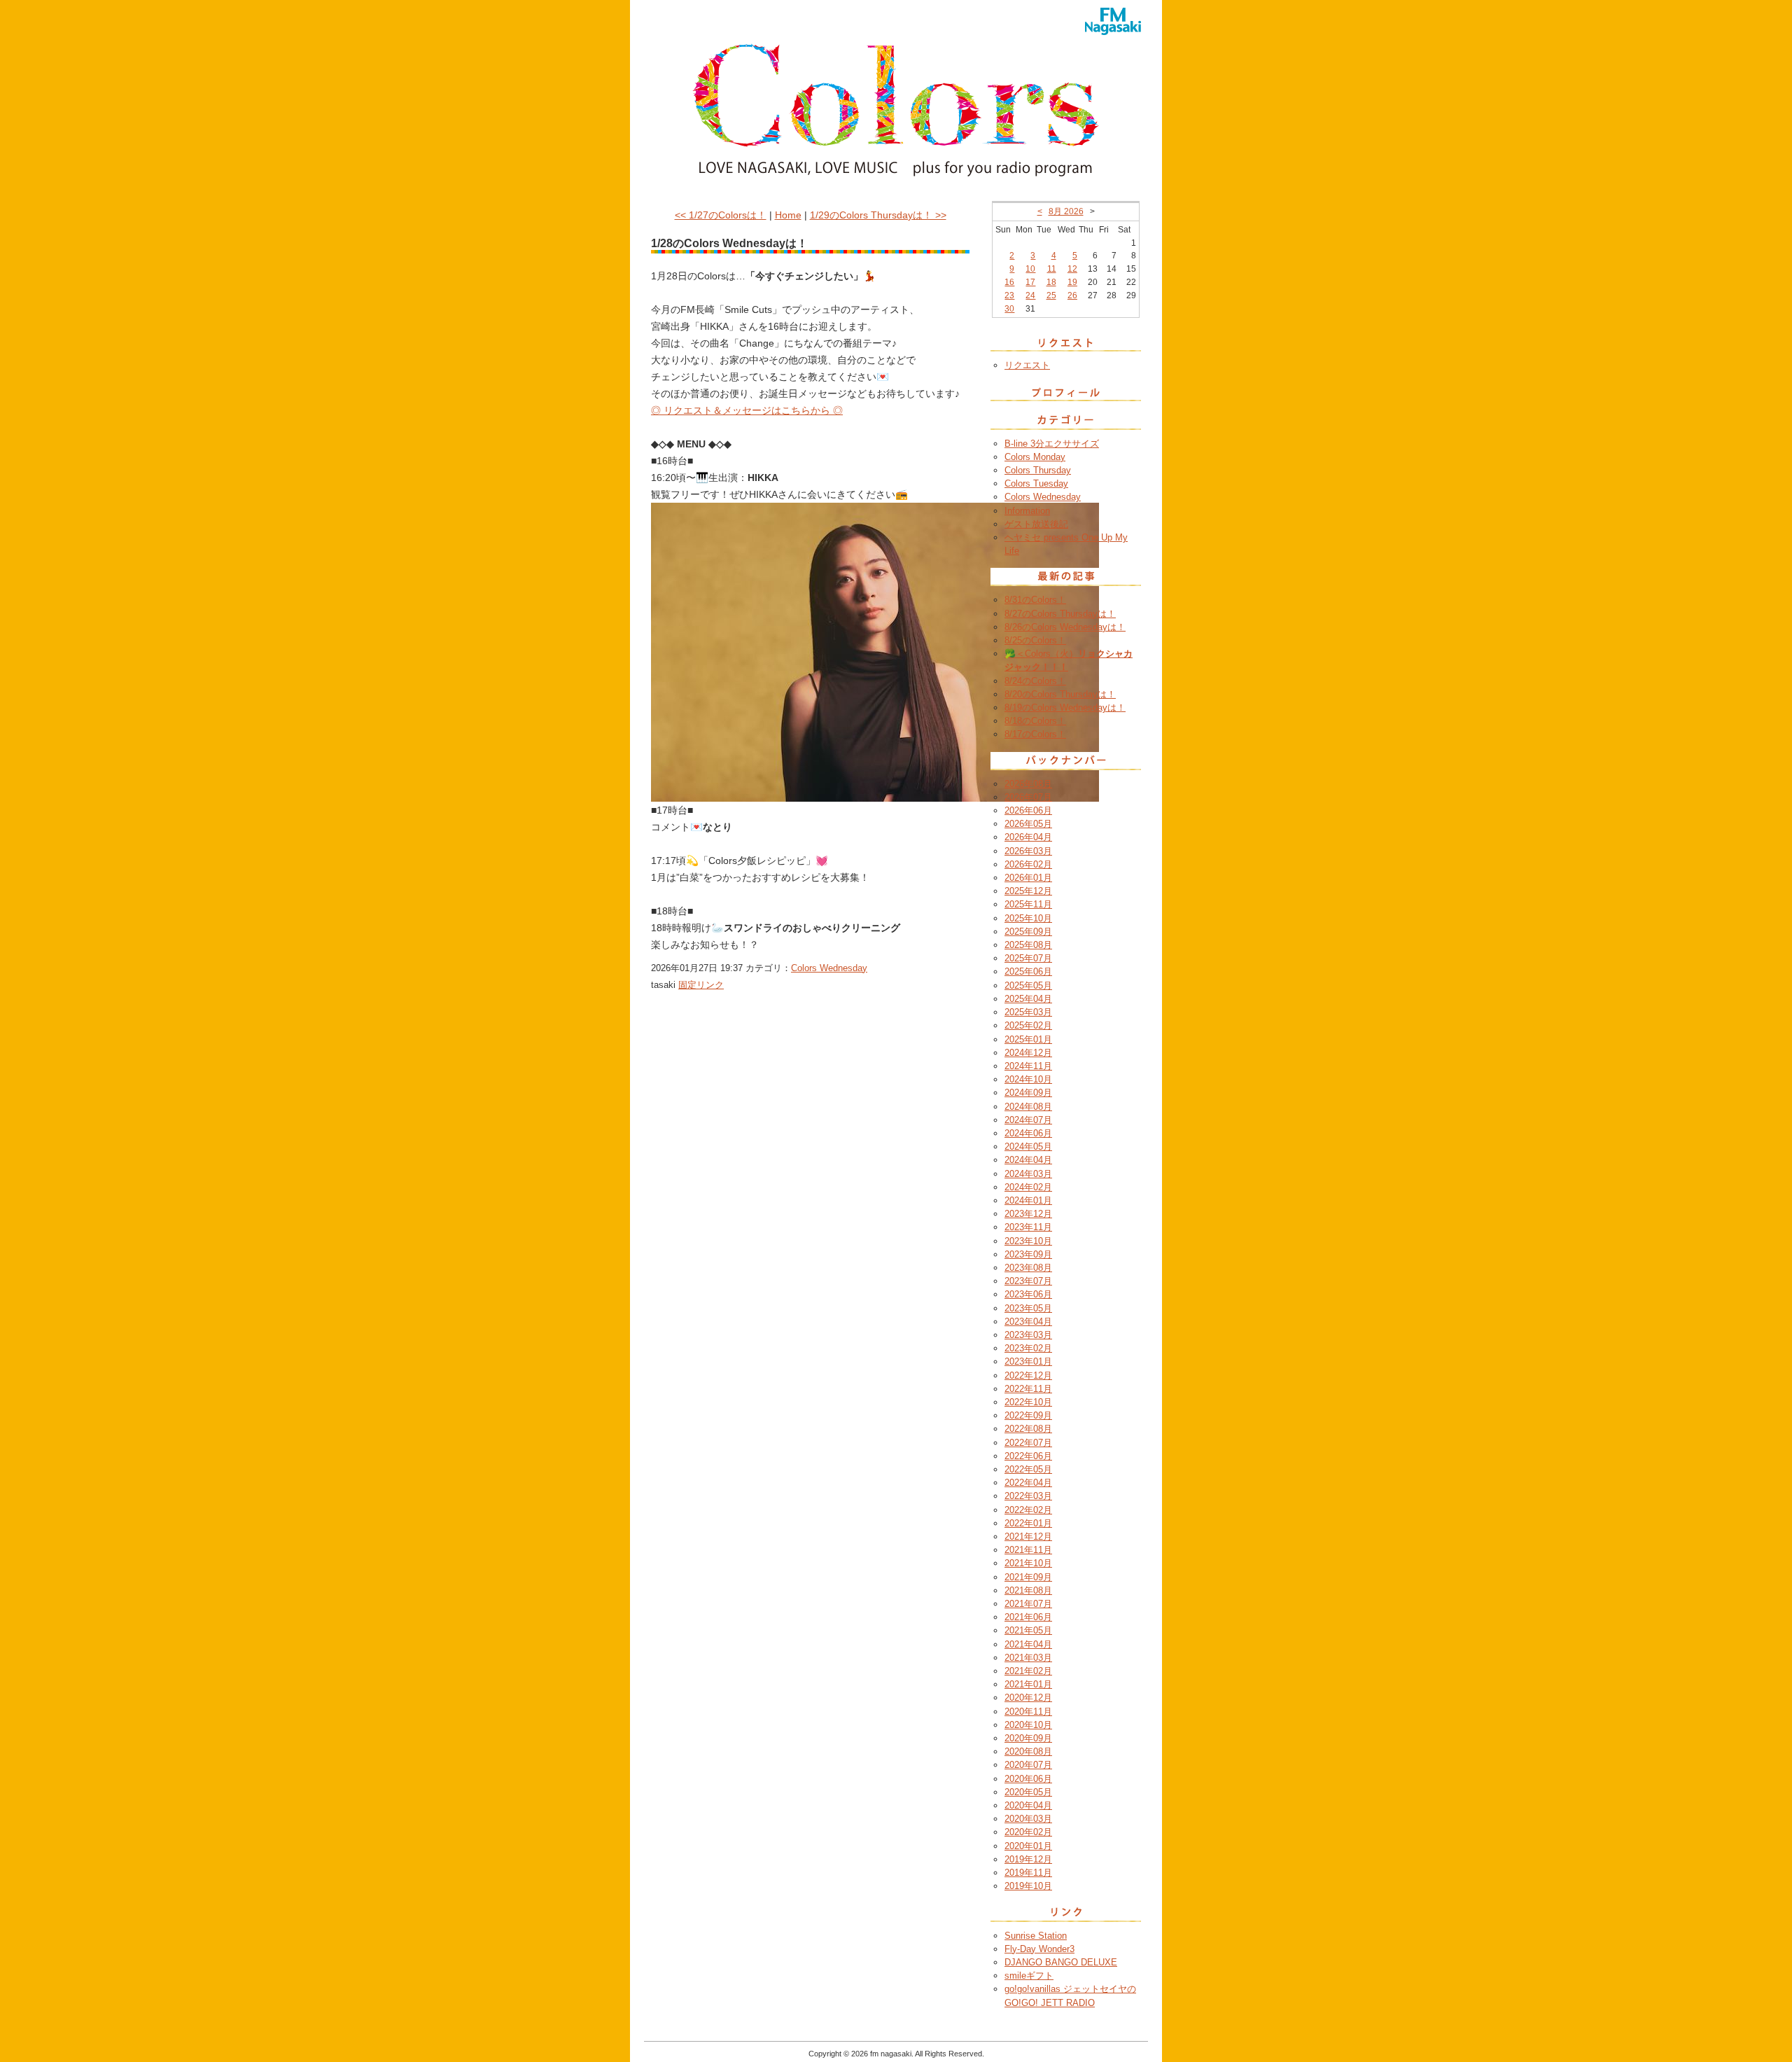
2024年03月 (1028, 1174)
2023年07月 (1028, 1281)
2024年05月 (1028, 1147)
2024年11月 (1028, 1066)
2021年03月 (1028, 1658)
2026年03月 (1028, 851)
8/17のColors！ (1035, 734)
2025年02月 (1028, 1025)
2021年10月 (1028, 1563)
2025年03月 (1028, 1012)
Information (1027, 511)
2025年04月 (1028, 999)
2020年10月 (1028, 1725)
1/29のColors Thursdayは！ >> (878, 215)
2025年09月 (1028, 932)
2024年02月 (1028, 1187)
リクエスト (1027, 365)
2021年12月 (1028, 1537)
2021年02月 (1028, 1671)
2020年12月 (1028, 1698)
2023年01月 (1028, 1361)
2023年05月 (1028, 1308)
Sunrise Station (1036, 1936)
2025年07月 (1028, 958)
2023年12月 (1028, 1214)
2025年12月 (1028, 891)
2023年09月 (1028, 1254)
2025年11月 (1028, 904)
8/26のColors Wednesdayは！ (1065, 627)
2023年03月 (1028, 1335)
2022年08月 (1028, 1429)
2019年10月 (1028, 1886)
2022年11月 (1028, 1389)
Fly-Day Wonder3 (1039, 1949)
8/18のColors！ (1035, 721)
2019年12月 (1028, 1859)
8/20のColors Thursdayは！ (1060, 694)
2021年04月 (1028, 1644)
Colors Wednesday (829, 968)
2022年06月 (1028, 1456)
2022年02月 (1028, 1510)
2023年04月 (1028, 1322)
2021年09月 (1028, 1577)
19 (1072, 282)
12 (1072, 269)
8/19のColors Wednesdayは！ (1065, 708)
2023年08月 (1028, 1268)
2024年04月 (1028, 1160)
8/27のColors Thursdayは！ (1060, 614)
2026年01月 (1028, 878)
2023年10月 (1028, 1241)
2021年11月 (1028, 1550)
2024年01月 (1028, 1200)
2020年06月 (1028, 1779)
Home (788, 215)
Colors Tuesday (1036, 483)
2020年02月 (1028, 1832)
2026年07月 (1028, 797)
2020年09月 (1028, 1738)
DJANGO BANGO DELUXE (1061, 1962)
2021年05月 (1028, 1630)
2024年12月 (1028, 1053)
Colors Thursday (1038, 470)
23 (1009, 295)
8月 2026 (1066, 211)
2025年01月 (1028, 1039)
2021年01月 (1028, 1684)
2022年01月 (1028, 1523)
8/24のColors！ (1035, 681)
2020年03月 (1028, 1819)
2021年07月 (1028, 1604)
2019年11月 (1028, 1873)
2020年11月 (1028, 1712)
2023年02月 (1028, 1348)
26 (1072, 295)
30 (1009, 309)
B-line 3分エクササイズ (1052, 444)
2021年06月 (1028, 1617)
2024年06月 (1028, 1133)
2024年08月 (1028, 1107)
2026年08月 (1028, 784)
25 (1051, 295)
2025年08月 (1028, 945)
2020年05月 (1028, 1792)
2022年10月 (1028, 1402)
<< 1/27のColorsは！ (721, 215)
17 (1030, 282)
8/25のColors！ (1035, 640)
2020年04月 (1028, 1805)
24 (1030, 295)
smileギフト (1029, 1976)
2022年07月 (1028, 1443)
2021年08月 (1028, 1590)
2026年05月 (1028, 824)
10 (1030, 269)
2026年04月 (1028, 837)
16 (1009, 282)
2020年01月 (1028, 1846)
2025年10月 (1028, 918)
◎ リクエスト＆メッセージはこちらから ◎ (747, 410)
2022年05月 (1028, 1469)
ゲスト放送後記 (1036, 524)
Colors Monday (1035, 457)
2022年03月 (1028, 1496)
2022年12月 (1028, 1375)
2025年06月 (1028, 971)
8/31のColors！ (1035, 600)
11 (1052, 269)
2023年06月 (1028, 1294)
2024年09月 (1028, 1093)
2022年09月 (1028, 1415)
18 (1051, 282)
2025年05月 (1028, 985)
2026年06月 (1028, 810)
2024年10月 (1028, 1079)
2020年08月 (1028, 1751)
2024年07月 (1028, 1120)
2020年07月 (1028, 1765)
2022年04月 (1028, 1483)
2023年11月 (1028, 1227)
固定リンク (701, 985)
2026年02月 (1028, 864)
